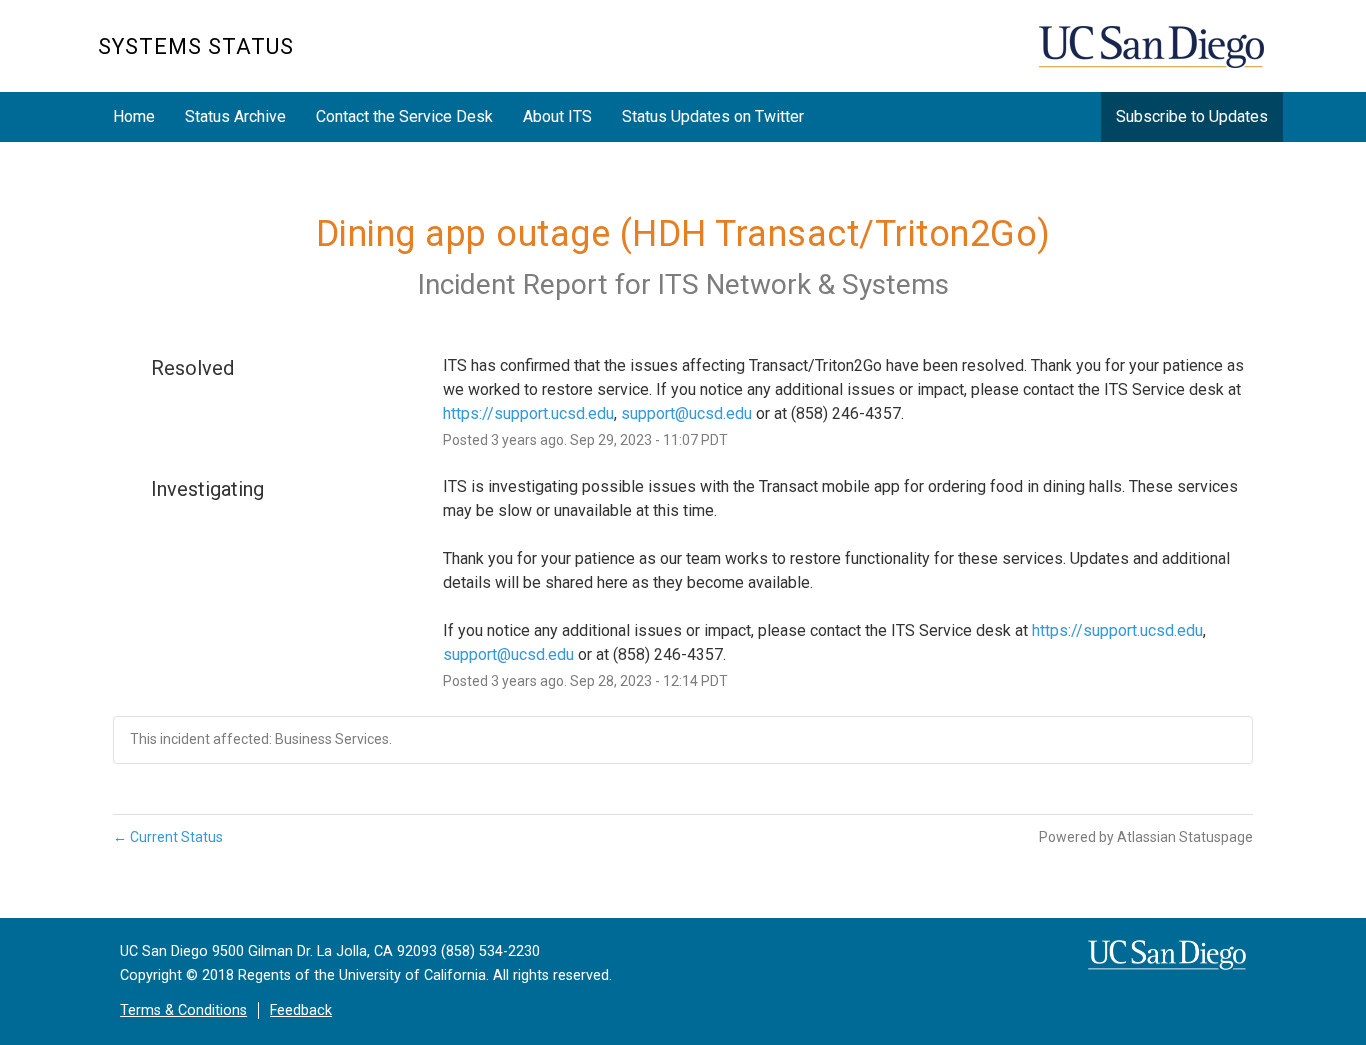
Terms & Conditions (183, 1010)
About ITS (557, 116)
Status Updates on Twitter (713, 116)
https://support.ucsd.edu (528, 413)
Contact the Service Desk (404, 116)
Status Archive (235, 116)
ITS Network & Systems (803, 284)
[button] (1192, 116)
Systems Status (196, 46)
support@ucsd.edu (686, 413)
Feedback (301, 1010)
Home (134, 116)
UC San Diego (1153, 56)
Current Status (168, 837)
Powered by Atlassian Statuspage (1146, 837)
